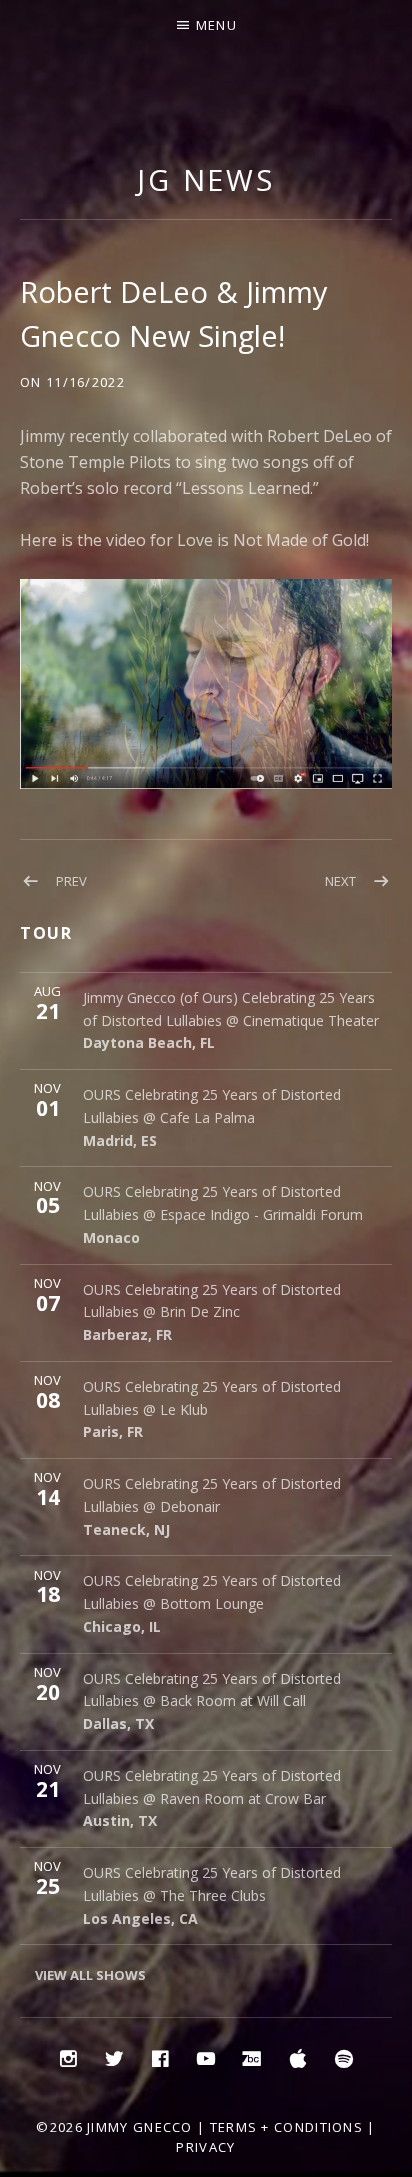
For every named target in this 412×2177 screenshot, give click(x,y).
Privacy (205, 2147)
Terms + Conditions (286, 2127)
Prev (71, 881)
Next (340, 881)
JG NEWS (206, 179)
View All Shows (90, 1975)
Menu (216, 25)
